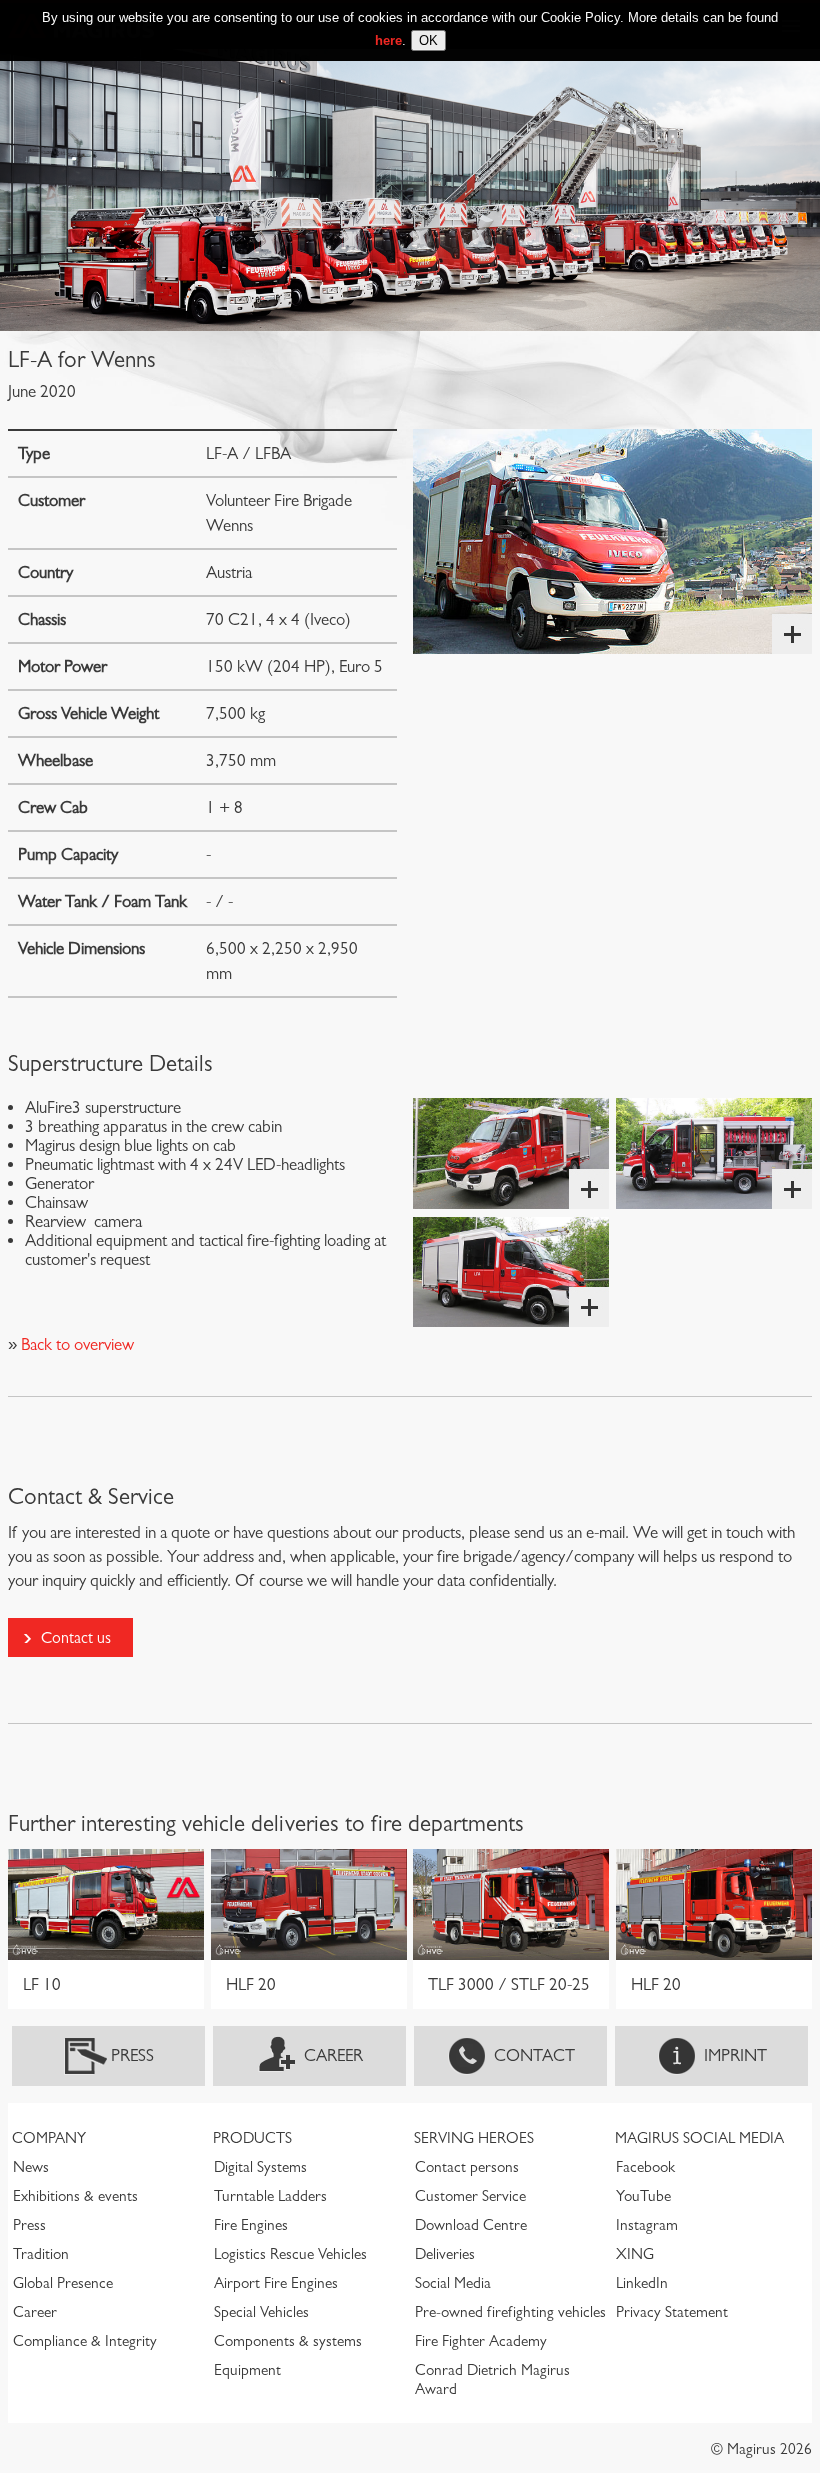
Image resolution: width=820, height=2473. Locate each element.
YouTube (643, 2196)
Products (252, 2138)
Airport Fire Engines (276, 2283)
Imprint (735, 2055)
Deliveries (445, 2254)
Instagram (647, 2225)
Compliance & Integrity (85, 2341)
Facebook (645, 2167)
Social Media (453, 2283)
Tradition (41, 2254)
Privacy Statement (672, 2312)
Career (333, 2055)
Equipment (247, 2370)
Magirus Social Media (699, 2138)
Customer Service (470, 2196)
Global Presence (63, 2283)
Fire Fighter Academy (481, 2341)
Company (49, 2138)
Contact (534, 2055)
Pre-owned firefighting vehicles (510, 2312)
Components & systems (288, 2341)
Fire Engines (251, 2225)
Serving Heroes (474, 2138)
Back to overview (75, 1344)
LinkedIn (642, 2283)
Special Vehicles (261, 2312)
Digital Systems (260, 2167)
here (388, 40)
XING (635, 2254)
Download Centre (471, 2225)
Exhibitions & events (75, 2196)
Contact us (76, 1637)
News (31, 2167)
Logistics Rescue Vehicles (290, 2254)
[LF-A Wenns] (612, 541)
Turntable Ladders (270, 2196)
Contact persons (467, 2167)
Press (132, 2055)
